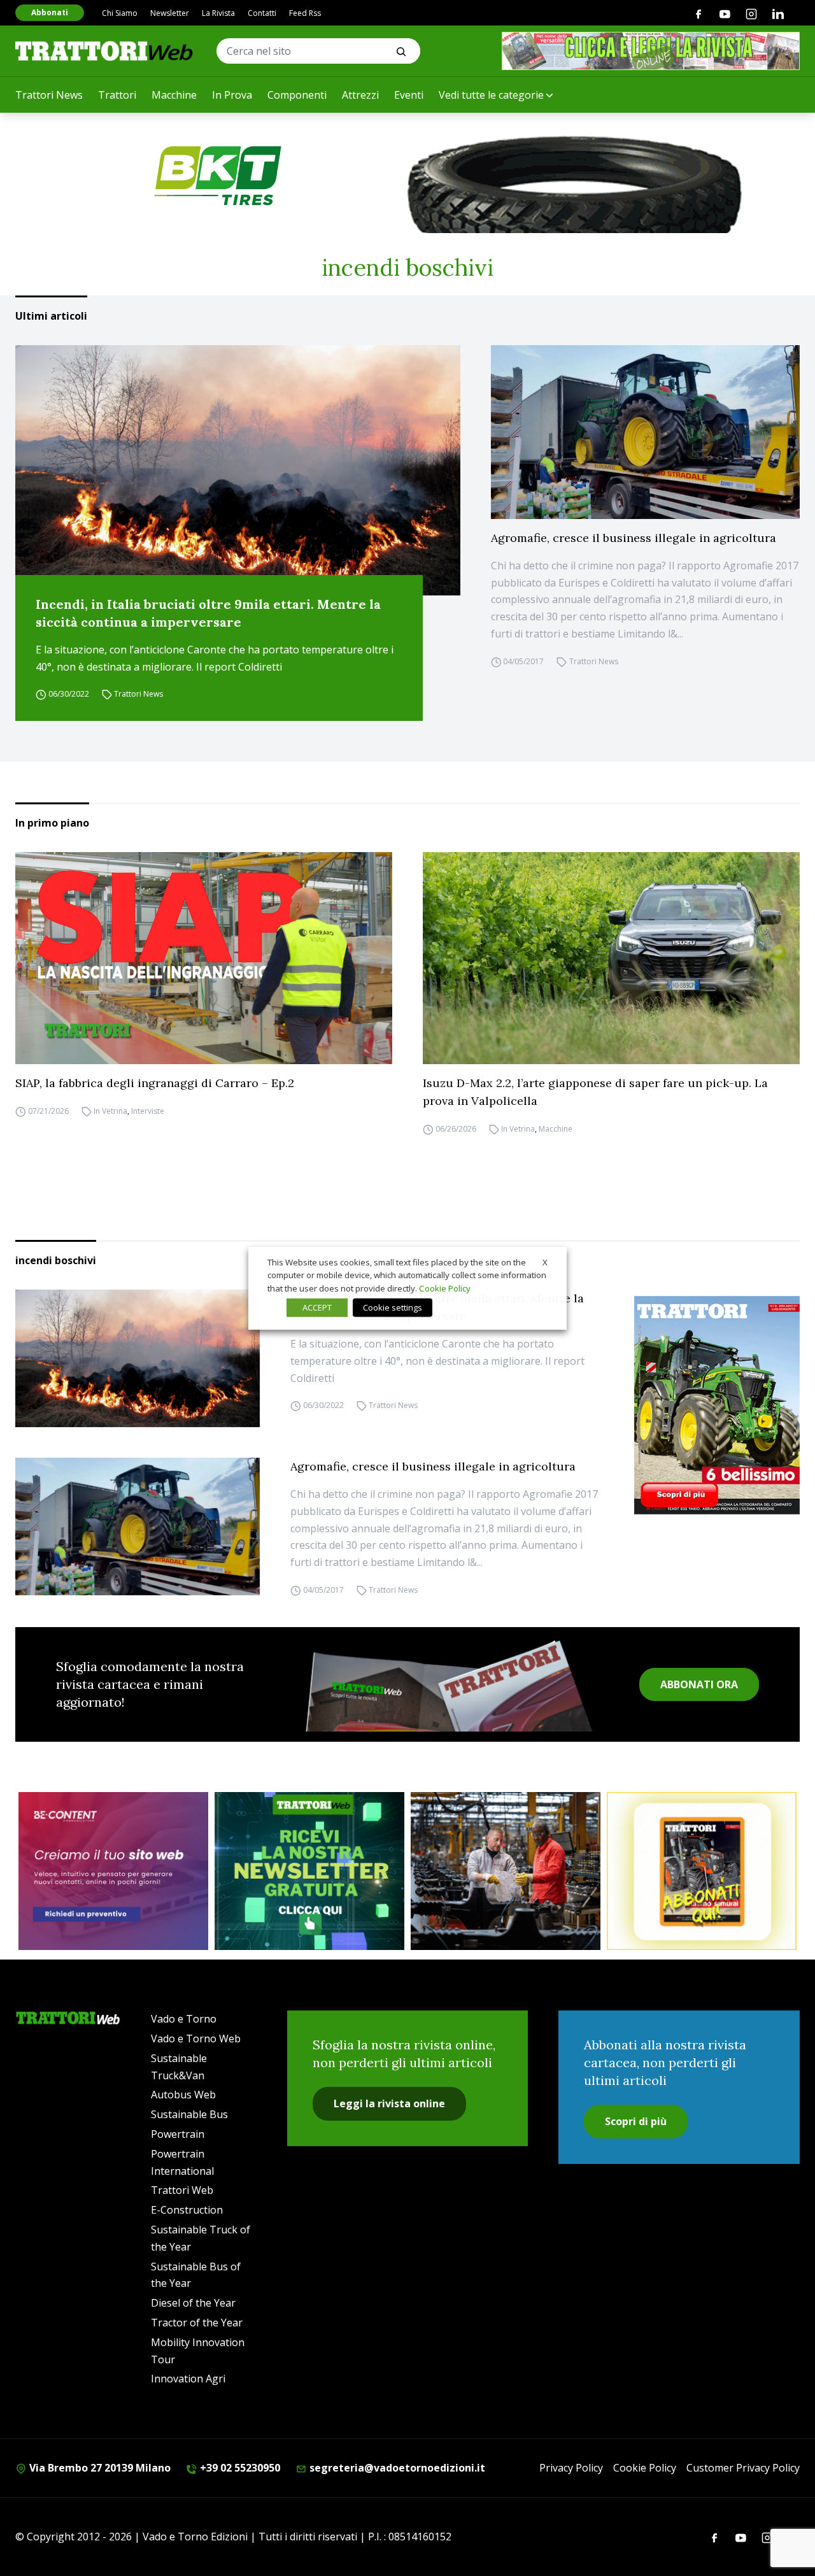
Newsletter (170, 13)
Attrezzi (360, 95)
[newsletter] (309, 1871)
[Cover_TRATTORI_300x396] (717, 1405)
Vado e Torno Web (196, 2039)
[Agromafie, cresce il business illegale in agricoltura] (645, 432)
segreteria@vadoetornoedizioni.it (396, 2468)
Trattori (117, 95)
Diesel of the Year (193, 2303)
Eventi (409, 95)
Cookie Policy (645, 2468)
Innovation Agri (188, 2379)
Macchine (174, 95)
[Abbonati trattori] (702, 1871)
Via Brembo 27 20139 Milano (99, 2468)
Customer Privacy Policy (743, 2468)
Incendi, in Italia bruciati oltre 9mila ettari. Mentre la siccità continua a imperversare (208, 613)
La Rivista (218, 13)
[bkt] (407, 176)
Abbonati (50, 12)
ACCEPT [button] (317, 1307)
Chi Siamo (120, 13)
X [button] (545, 1262)
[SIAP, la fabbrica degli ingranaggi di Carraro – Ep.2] (204, 958)
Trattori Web (182, 2190)
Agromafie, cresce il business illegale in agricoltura (634, 538)
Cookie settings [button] (393, 1307)
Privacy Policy (571, 2468)
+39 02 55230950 (239, 2468)
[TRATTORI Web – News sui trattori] (104, 51)
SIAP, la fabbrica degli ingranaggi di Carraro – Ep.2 (155, 1083)
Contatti (262, 13)
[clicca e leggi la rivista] (651, 51)
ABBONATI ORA (699, 1684)
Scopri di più (636, 2121)
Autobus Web (183, 2095)
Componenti (297, 95)
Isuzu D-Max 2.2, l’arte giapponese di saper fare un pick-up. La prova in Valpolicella (595, 1092)
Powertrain (178, 2134)
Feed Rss (305, 13)
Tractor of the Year (197, 2323)
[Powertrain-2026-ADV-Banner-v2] (506, 1871)
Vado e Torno (184, 2019)
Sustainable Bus (189, 2114)
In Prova (232, 95)
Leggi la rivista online (389, 2103)
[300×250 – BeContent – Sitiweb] (113, 1871)
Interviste (148, 1111)
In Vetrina (110, 1111)
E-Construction (187, 2210)
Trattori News (49, 95)
